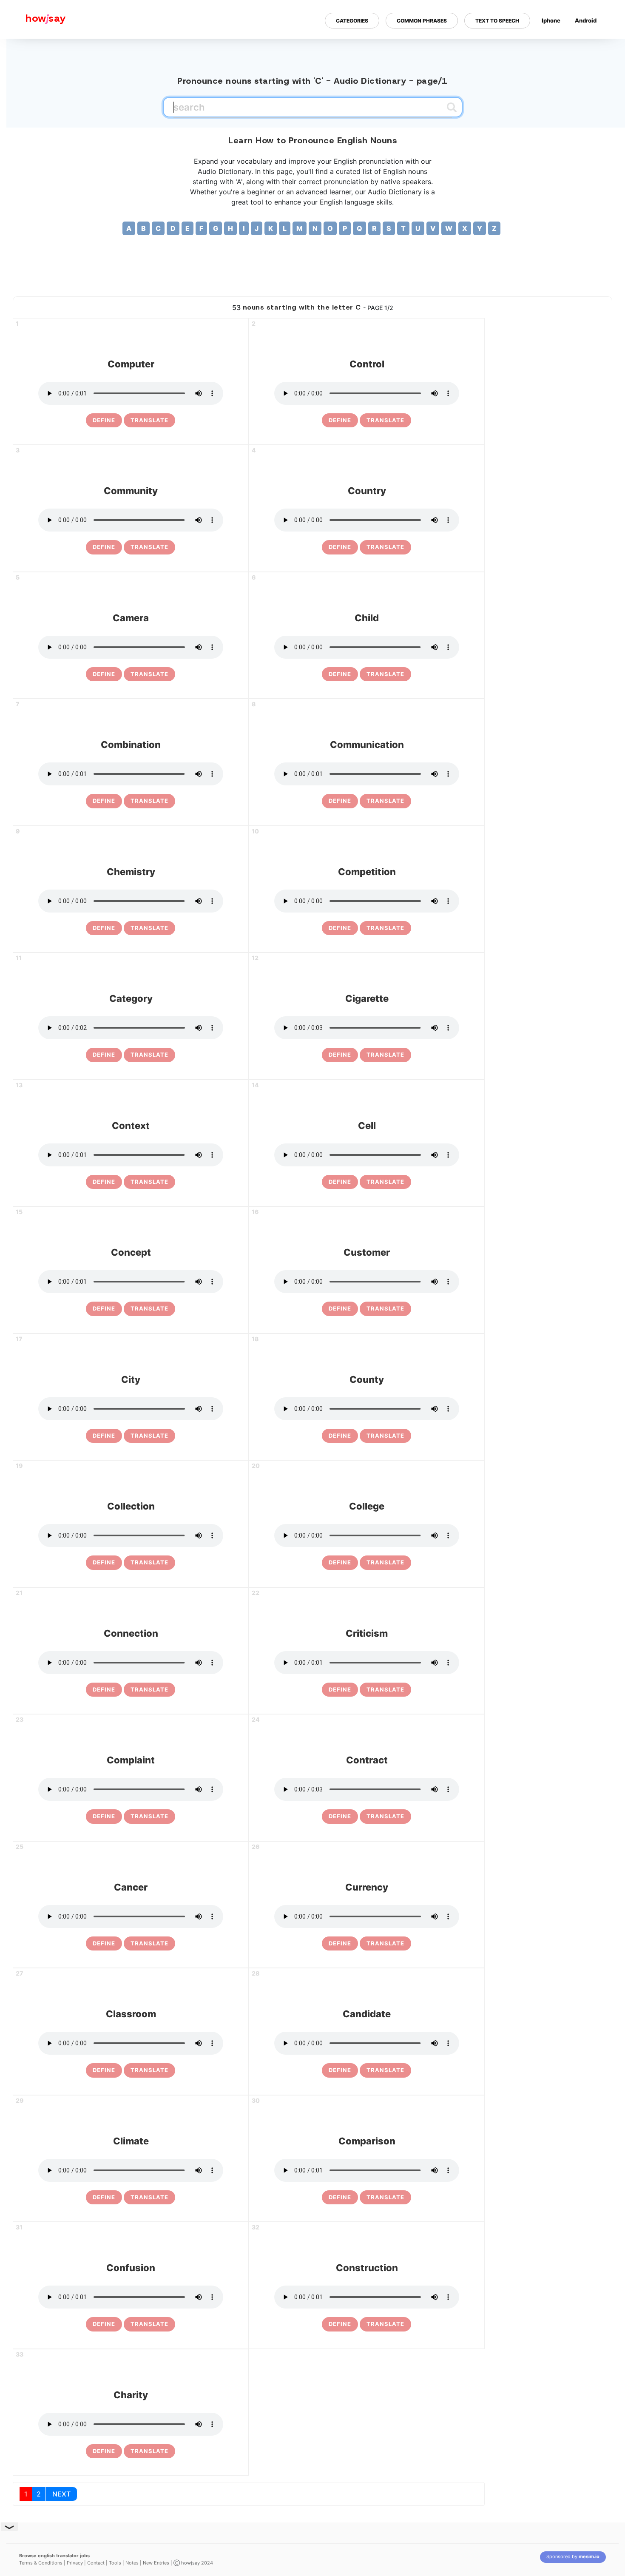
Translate (149, 420)
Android (586, 20)
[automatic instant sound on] (588, 48)
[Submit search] (452, 107)
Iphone (551, 20)
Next (61, 2494)
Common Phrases (422, 21)
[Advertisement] (312, 262)
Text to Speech (497, 21)
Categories (352, 21)
